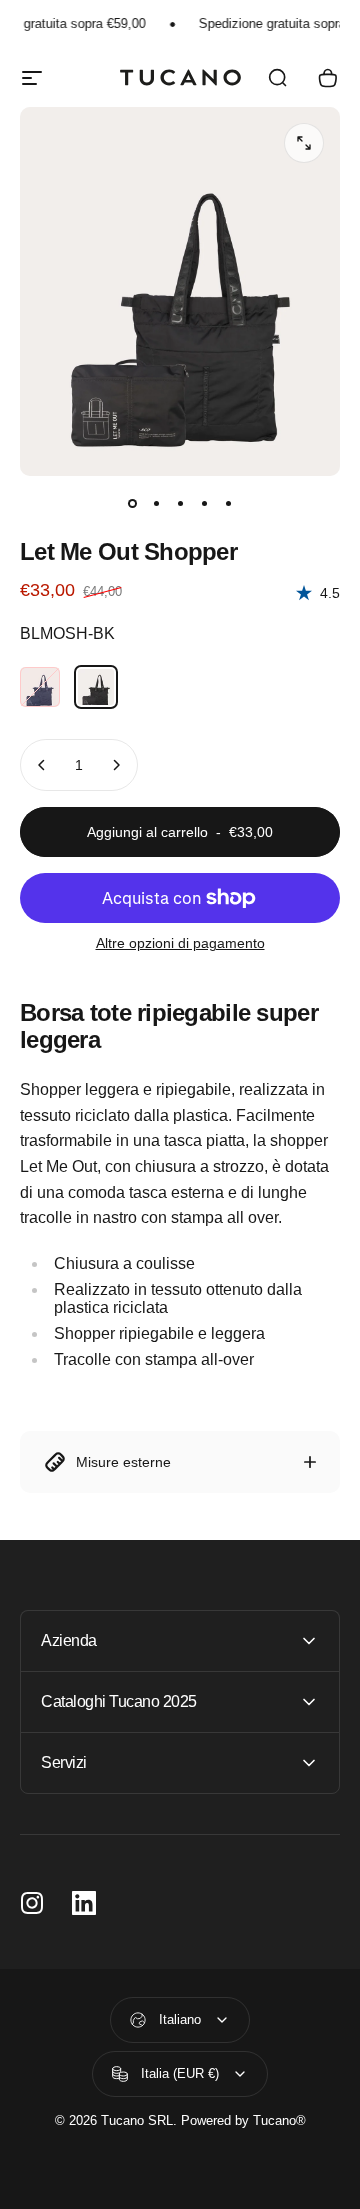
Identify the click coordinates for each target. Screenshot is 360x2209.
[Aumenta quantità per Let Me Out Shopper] (116, 765)
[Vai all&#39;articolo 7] (180, 504)
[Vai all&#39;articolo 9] (228, 504)
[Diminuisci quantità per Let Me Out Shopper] (42, 765)
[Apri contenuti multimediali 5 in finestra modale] (304, 143)
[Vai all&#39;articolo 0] (132, 504)
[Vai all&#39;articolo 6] (156, 504)
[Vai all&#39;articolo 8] (204, 504)
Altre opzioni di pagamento (180, 943)
